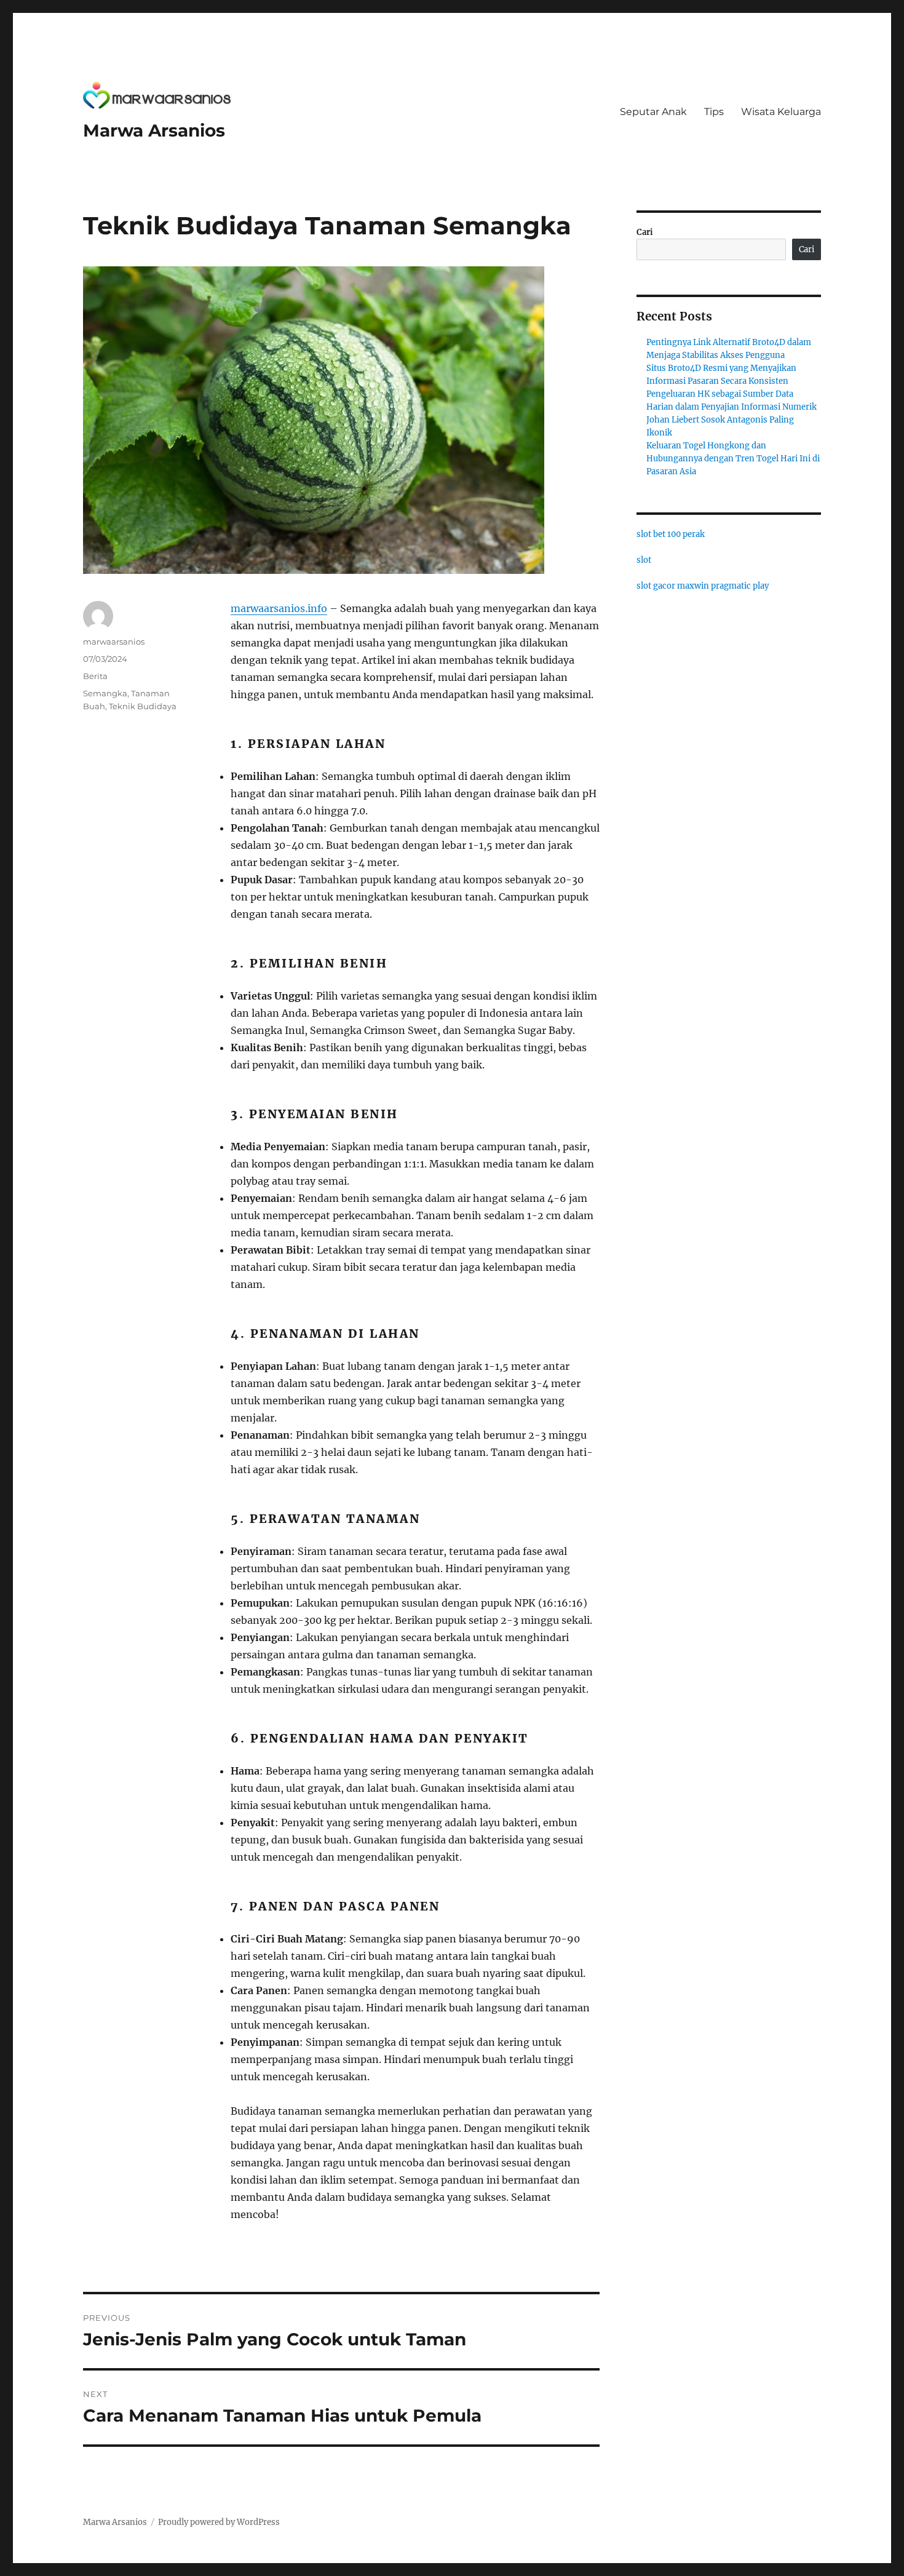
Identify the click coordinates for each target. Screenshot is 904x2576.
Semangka (105, 693)
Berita (95, 676)
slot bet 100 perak (671, 534)
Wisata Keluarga (781, 112)
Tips (714, 112)
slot (644, 560)
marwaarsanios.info (279, 608)
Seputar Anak (653, 112)
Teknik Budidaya (143, 706)
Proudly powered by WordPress (219, 2522)
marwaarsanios (114, 642)
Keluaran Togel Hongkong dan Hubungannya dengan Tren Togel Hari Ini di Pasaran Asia (733, 459)
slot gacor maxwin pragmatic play (703, 586)
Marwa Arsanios (154, 130)
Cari (645, 232)
